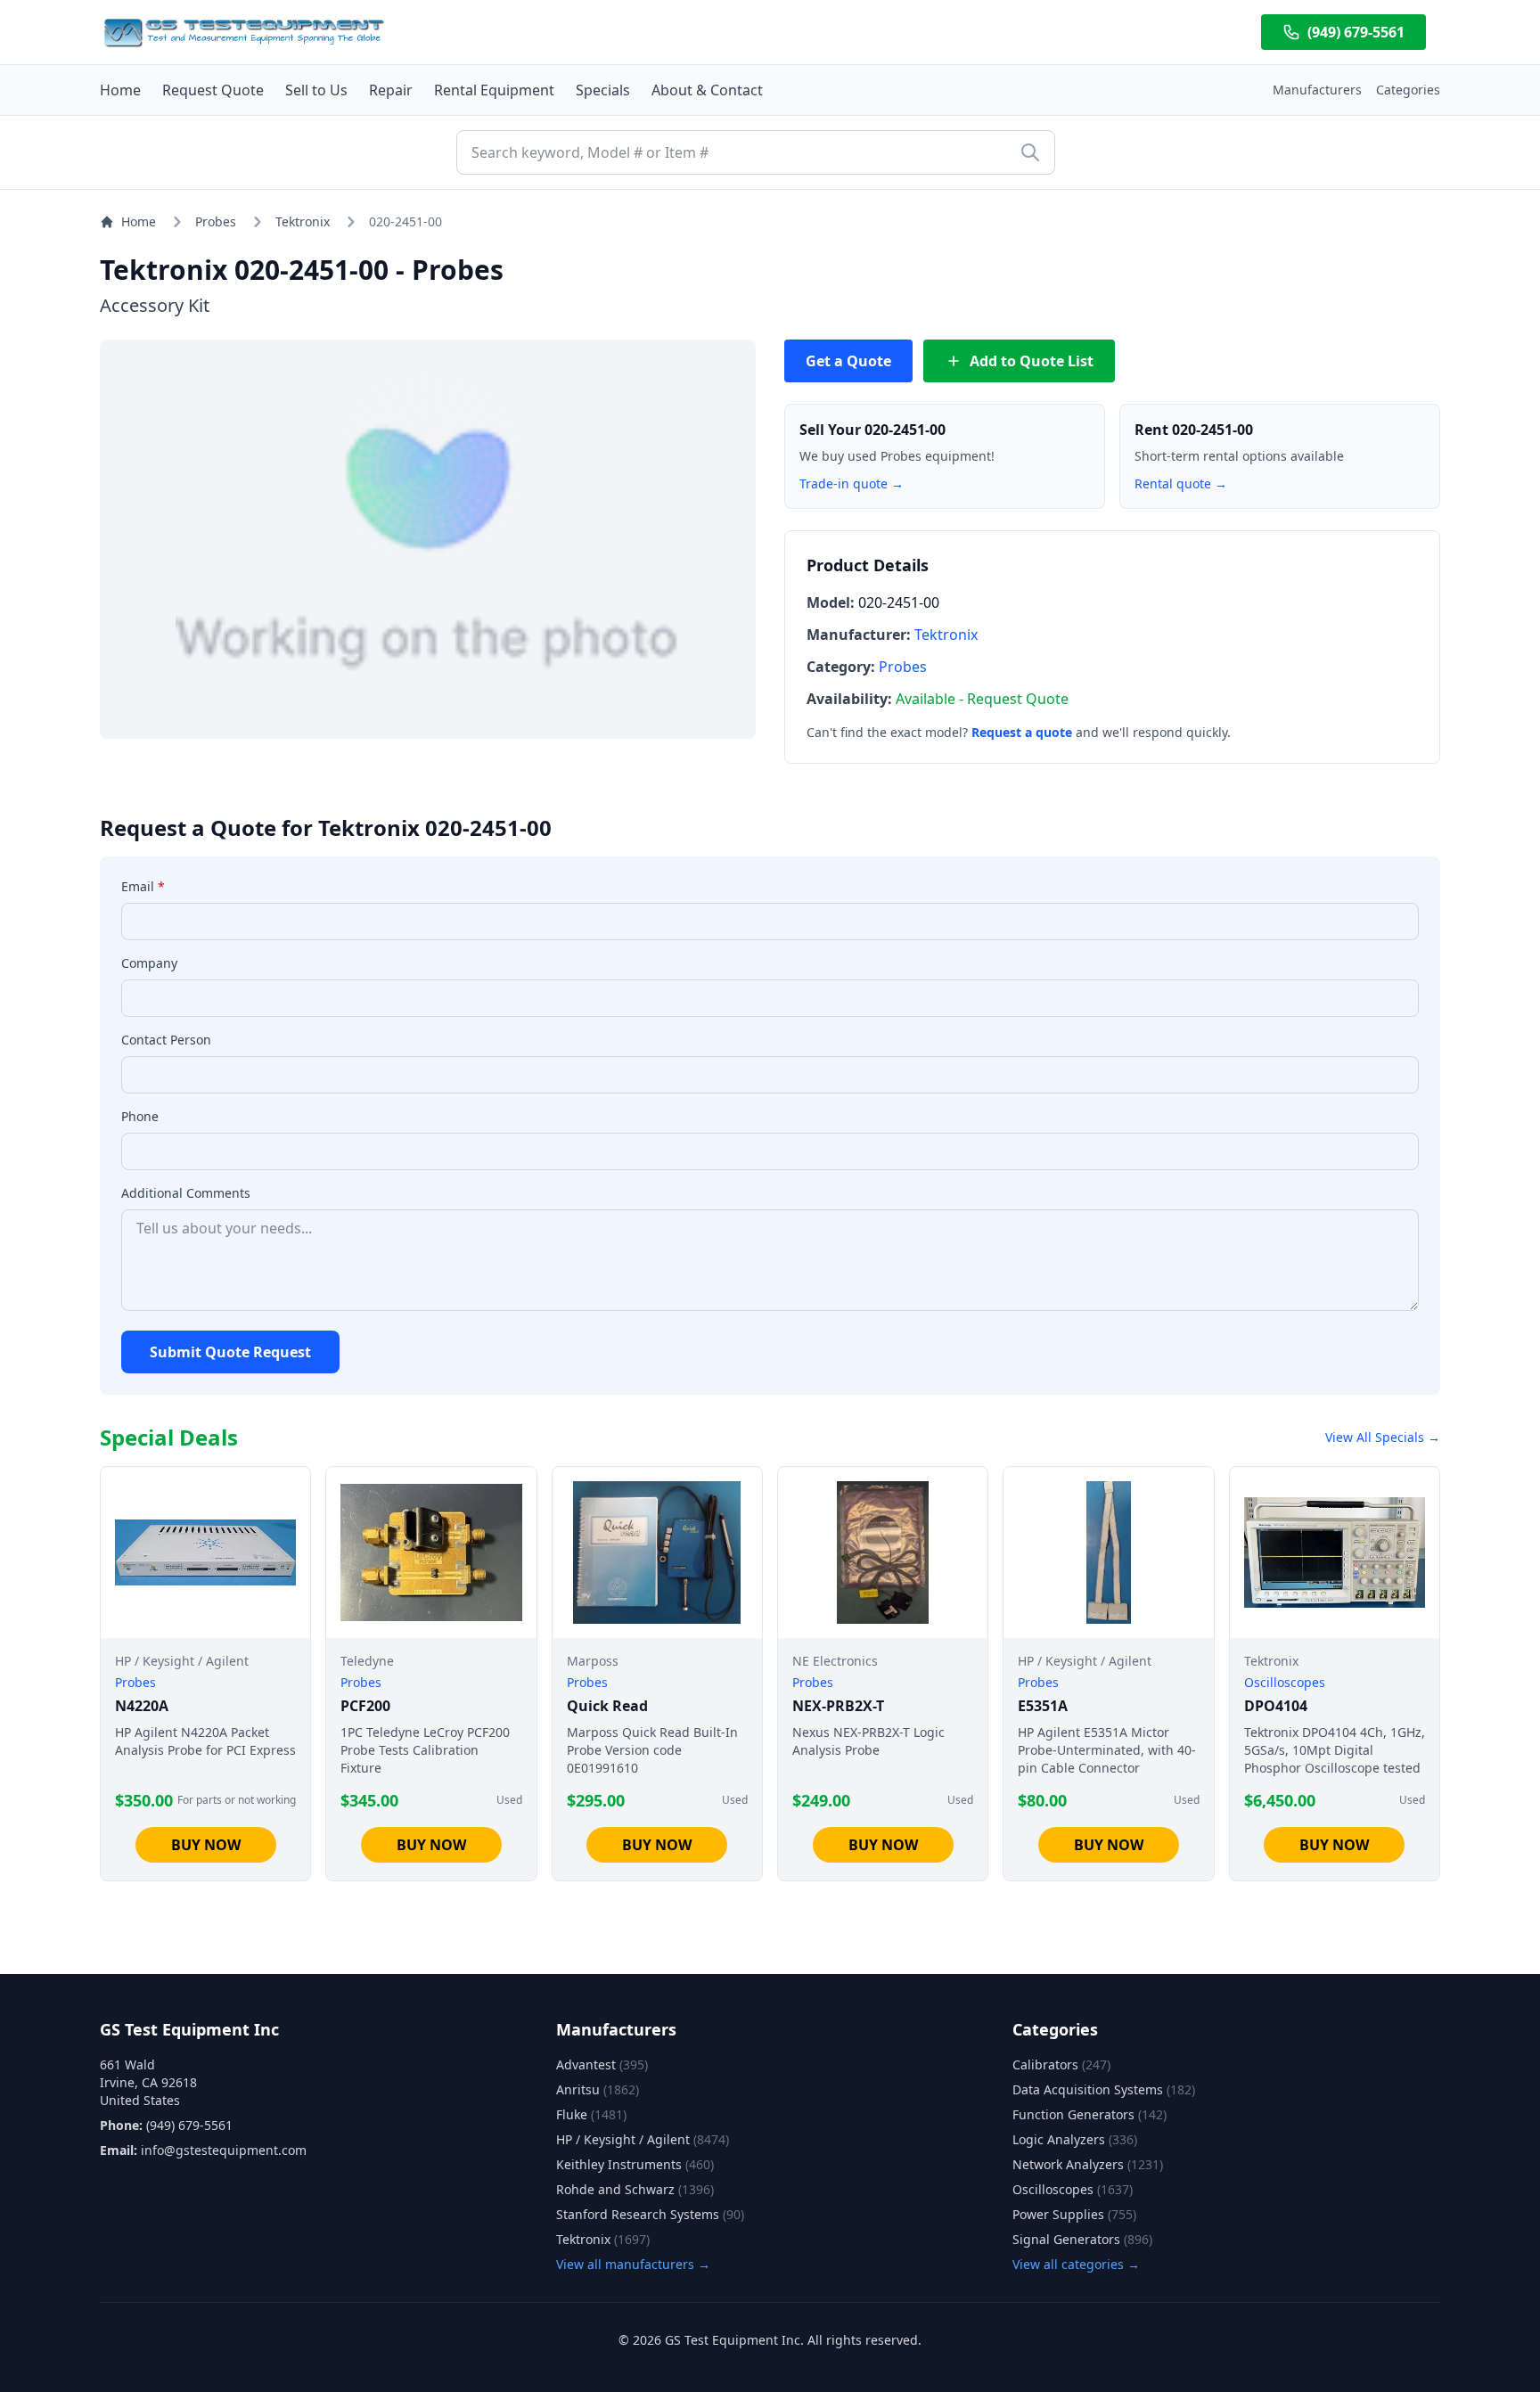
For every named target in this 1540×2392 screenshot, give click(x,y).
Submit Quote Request (230, 1352)
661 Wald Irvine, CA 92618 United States (148, 2082)
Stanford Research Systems (650, 2214)
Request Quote (213, 90)
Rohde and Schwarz (635, 2189)
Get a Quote (848, 361)
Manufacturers (1317, 90)
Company (149, 963)
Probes (216, 221)
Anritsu (598, 2089)
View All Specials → (1383, 1437)
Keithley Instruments (635, 2164)
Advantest (602, 2064)
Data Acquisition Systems (1104, 2089)
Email (143, 886)
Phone (140, 1116)
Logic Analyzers (1075, 2139)
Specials (603, 90)
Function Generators (1089, 2114)
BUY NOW (206, 1845)
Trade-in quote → (852, 483)
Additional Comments (186, 1193)
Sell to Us (316, 90)
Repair (391, 90)
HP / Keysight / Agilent (643, 2139)
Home (120, 90)
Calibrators (1061, 2064)
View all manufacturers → (633, 2264)
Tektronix (303, 221)
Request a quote (1022, 732)
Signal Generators (1082, 2239)
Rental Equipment (494, 90)
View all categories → (1076, 2264)
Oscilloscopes (1073, 2189)
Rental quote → (1181, 483)
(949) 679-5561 (1356, 32)
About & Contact (707, 90)
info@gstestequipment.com (224, 2150)
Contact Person (166, 1040)
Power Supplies (1074, 2214)
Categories (1408, 90)
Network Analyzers (1088, 2164)
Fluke (591, 2114)
